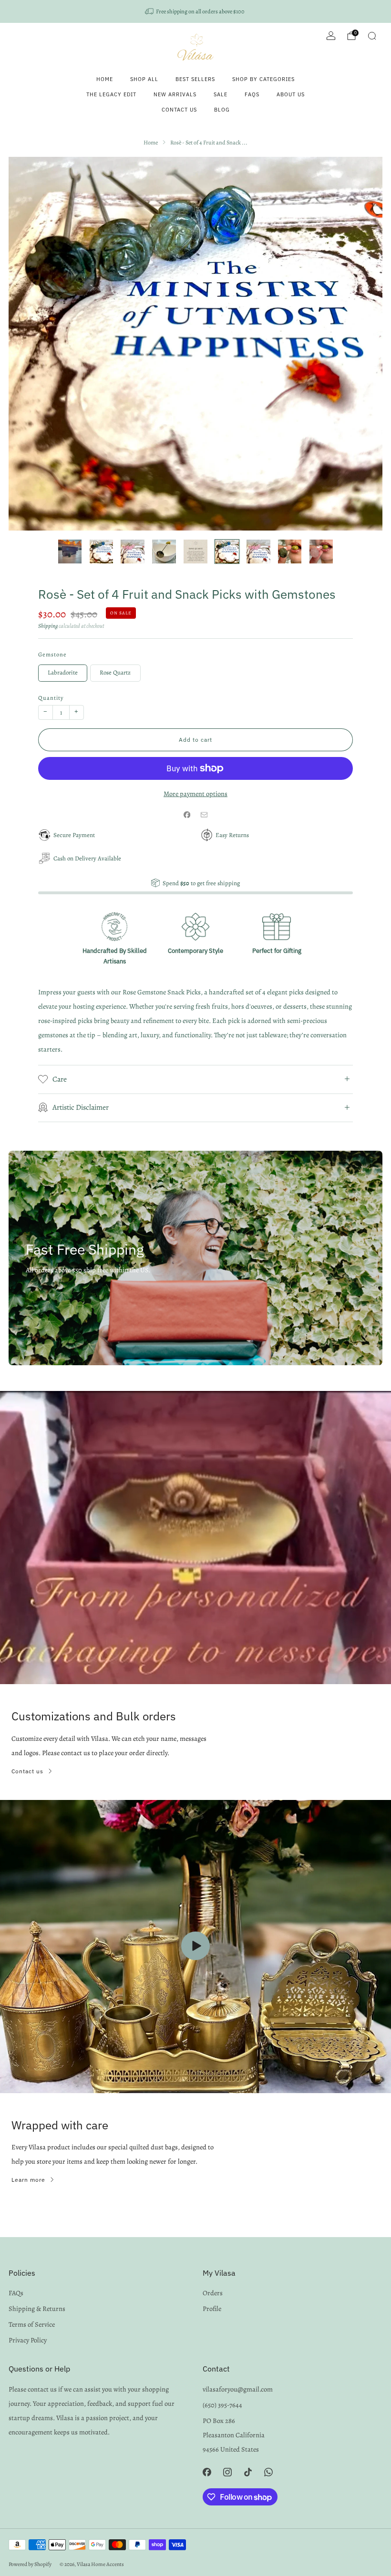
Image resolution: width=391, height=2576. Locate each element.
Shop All (144, 79)
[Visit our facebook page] (207, 2472)
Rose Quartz (115, 672)
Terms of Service (32, 2324)
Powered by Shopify (30, 2564)
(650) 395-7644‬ (222, 2405)
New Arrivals (175, 94)
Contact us (27, 1771)
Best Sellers (195, 79)
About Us (291, 94)
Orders (213, 2293)
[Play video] (195, 1946)
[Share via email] (204, 815)
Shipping (48, 626)
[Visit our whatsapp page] (269, 2472)
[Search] (372, 36)
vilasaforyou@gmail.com (238, 2389)
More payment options (195, 794)
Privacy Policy (28, 2340)
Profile (212, 2309)
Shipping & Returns (37, 2309)
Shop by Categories (263, 79)
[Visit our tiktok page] (248, 2472)
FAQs (252, 94)
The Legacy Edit (111, 94)
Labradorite (63, 672)
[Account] (331, 36)
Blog (222, 110)
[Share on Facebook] (187, 815)
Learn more (28, 2180)
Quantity (51, 698)
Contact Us (179, 110)
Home (105, 79)
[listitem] (195, 11)
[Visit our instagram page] (227, 2472)
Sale (221, 94)
